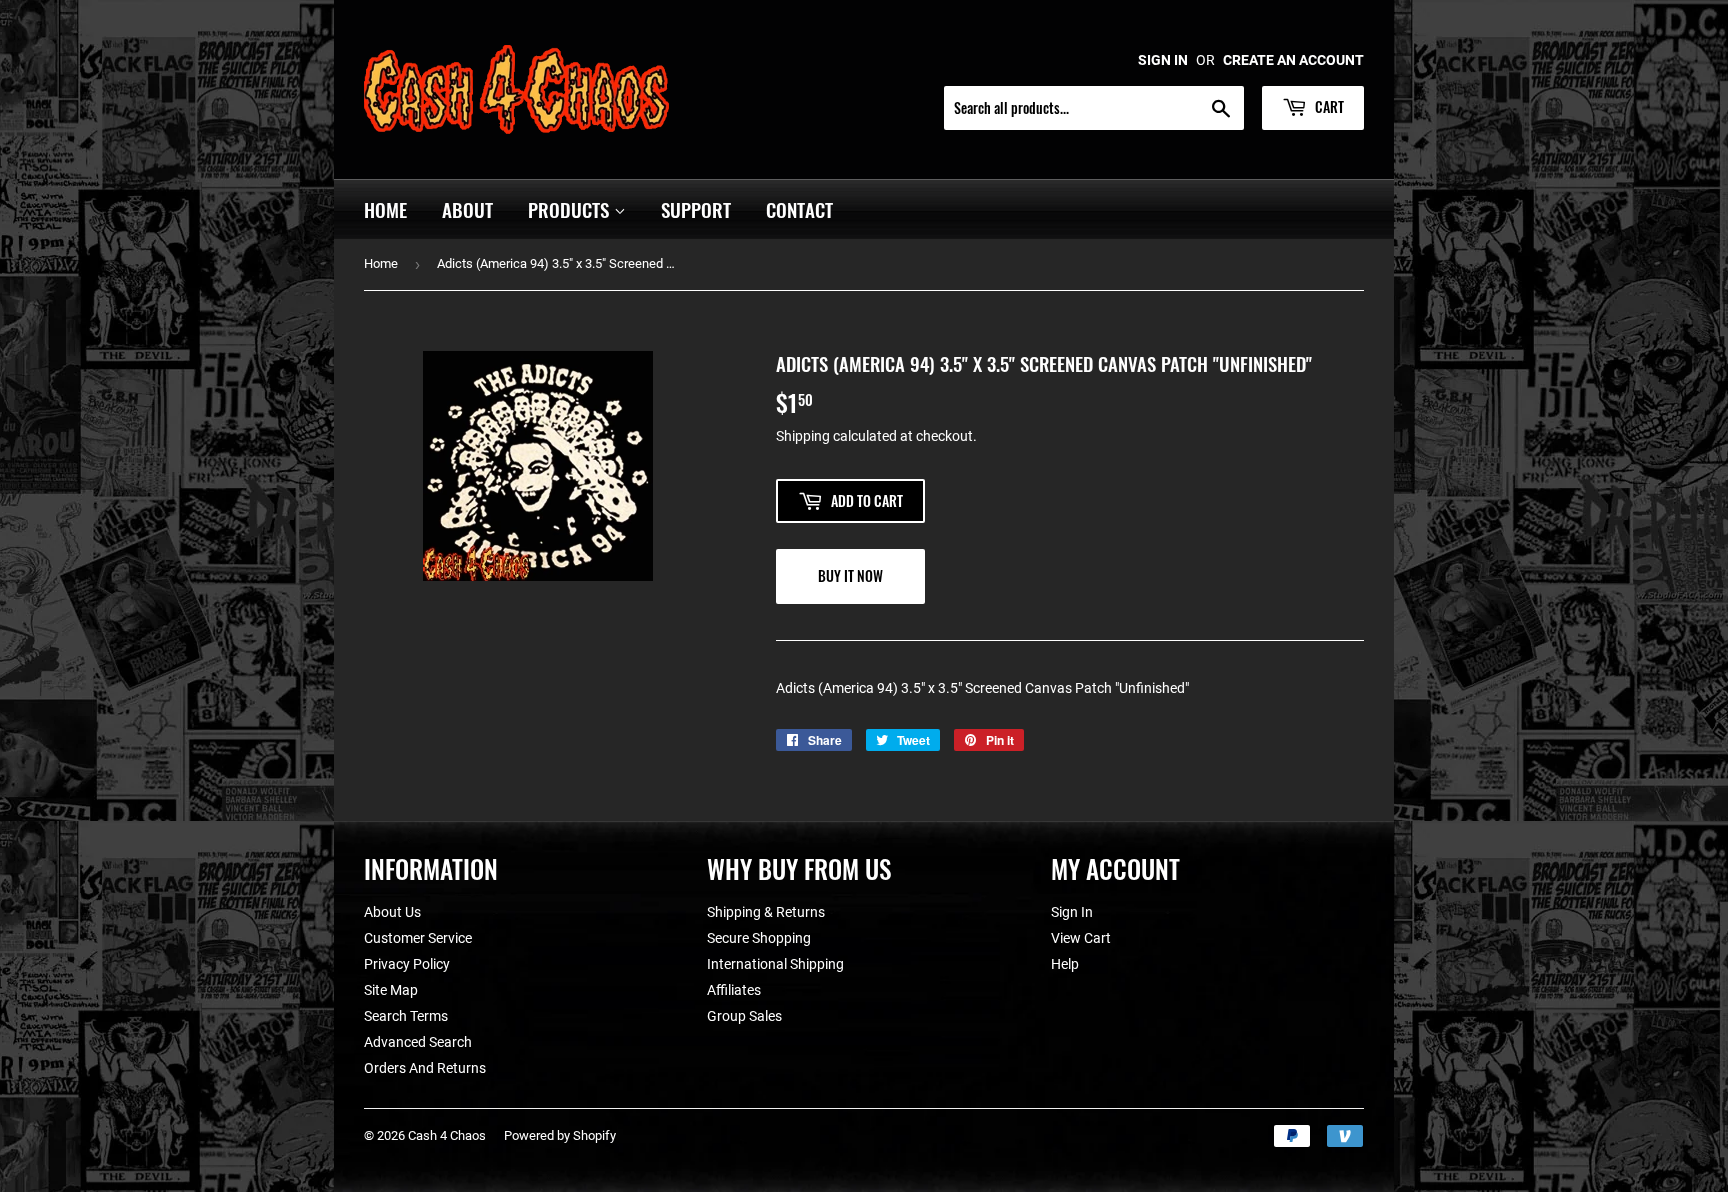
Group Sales (744, 1016)
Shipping (803, 436)
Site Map (391, 990)
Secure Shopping (759, 938)
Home (385, 209)
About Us (392, 912)
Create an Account (1293, 60)
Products (571, 209)
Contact (799, 209)
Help (1065, 964)
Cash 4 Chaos (447, 1135)
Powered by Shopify (560, 1135)
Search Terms (406, 1016)
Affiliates (734, 990)
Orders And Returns (425, 1068)
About (467, 209)
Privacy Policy (407, 964)
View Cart (1081, 938)
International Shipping (775, 964)
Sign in (1163, 60)
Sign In (1072, 912)
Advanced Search (418, 1042)
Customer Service (418, 938)
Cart (1328, 106)
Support (696, 209)
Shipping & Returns (766, 912)
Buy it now (850, 575)
